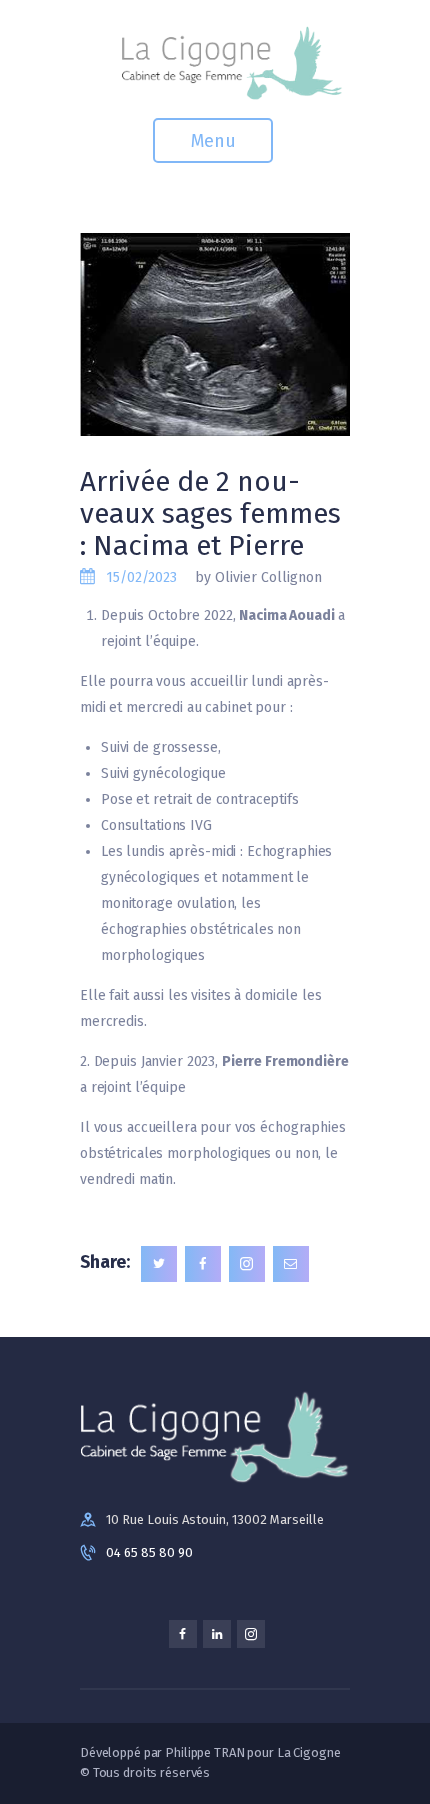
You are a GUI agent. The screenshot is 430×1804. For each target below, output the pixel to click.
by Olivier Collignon (258, 577)
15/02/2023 (141, 577)
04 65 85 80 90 (149, 1552)
